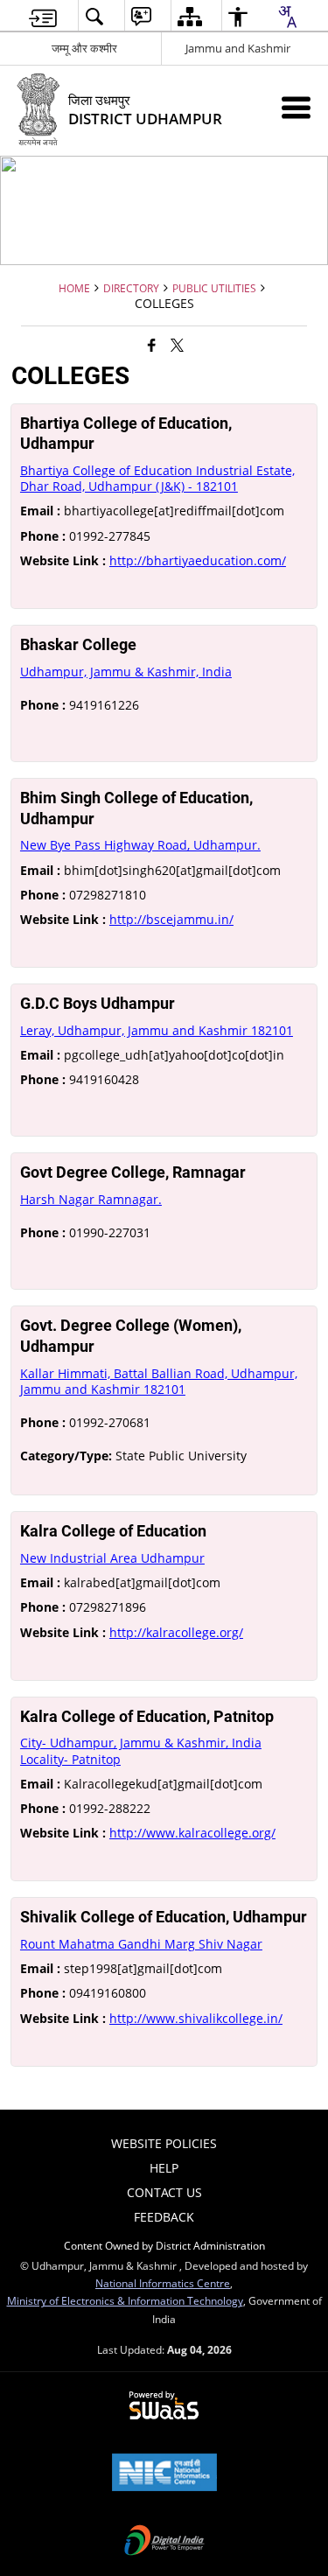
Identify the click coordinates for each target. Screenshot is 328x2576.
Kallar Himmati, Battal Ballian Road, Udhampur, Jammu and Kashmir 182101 (159, 1381)
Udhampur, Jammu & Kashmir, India (126, 672)
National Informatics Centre (163, 2283)
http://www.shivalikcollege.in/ (196, 2018)
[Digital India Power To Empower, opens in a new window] (164, 2542)
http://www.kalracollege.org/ (192, 1833)
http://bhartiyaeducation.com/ (198, 560)
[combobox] (287, 17)
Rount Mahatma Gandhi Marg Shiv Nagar (141, 1944)
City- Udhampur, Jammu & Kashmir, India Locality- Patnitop (141, 1750)
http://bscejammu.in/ (171, 919)
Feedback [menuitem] (164, 2217)
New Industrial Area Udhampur (112, 1558)
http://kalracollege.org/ (176, 1632)
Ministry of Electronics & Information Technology (125, 2300)
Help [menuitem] (164, 2168)
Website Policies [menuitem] (164, 2143)
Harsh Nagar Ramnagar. (91, 1199)
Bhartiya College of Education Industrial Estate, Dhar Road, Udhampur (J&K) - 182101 (157, 478)
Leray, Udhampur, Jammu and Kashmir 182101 (157, 1030)
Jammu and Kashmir (238, 48)
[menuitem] (43, 16)
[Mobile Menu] (296, 107)
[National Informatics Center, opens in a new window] (164, 2474)
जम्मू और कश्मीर (84, 48)
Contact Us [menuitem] (164, 2192)
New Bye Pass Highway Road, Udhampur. (140, 845)
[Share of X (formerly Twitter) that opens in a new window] (177, 344)
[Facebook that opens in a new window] (152, 344)
